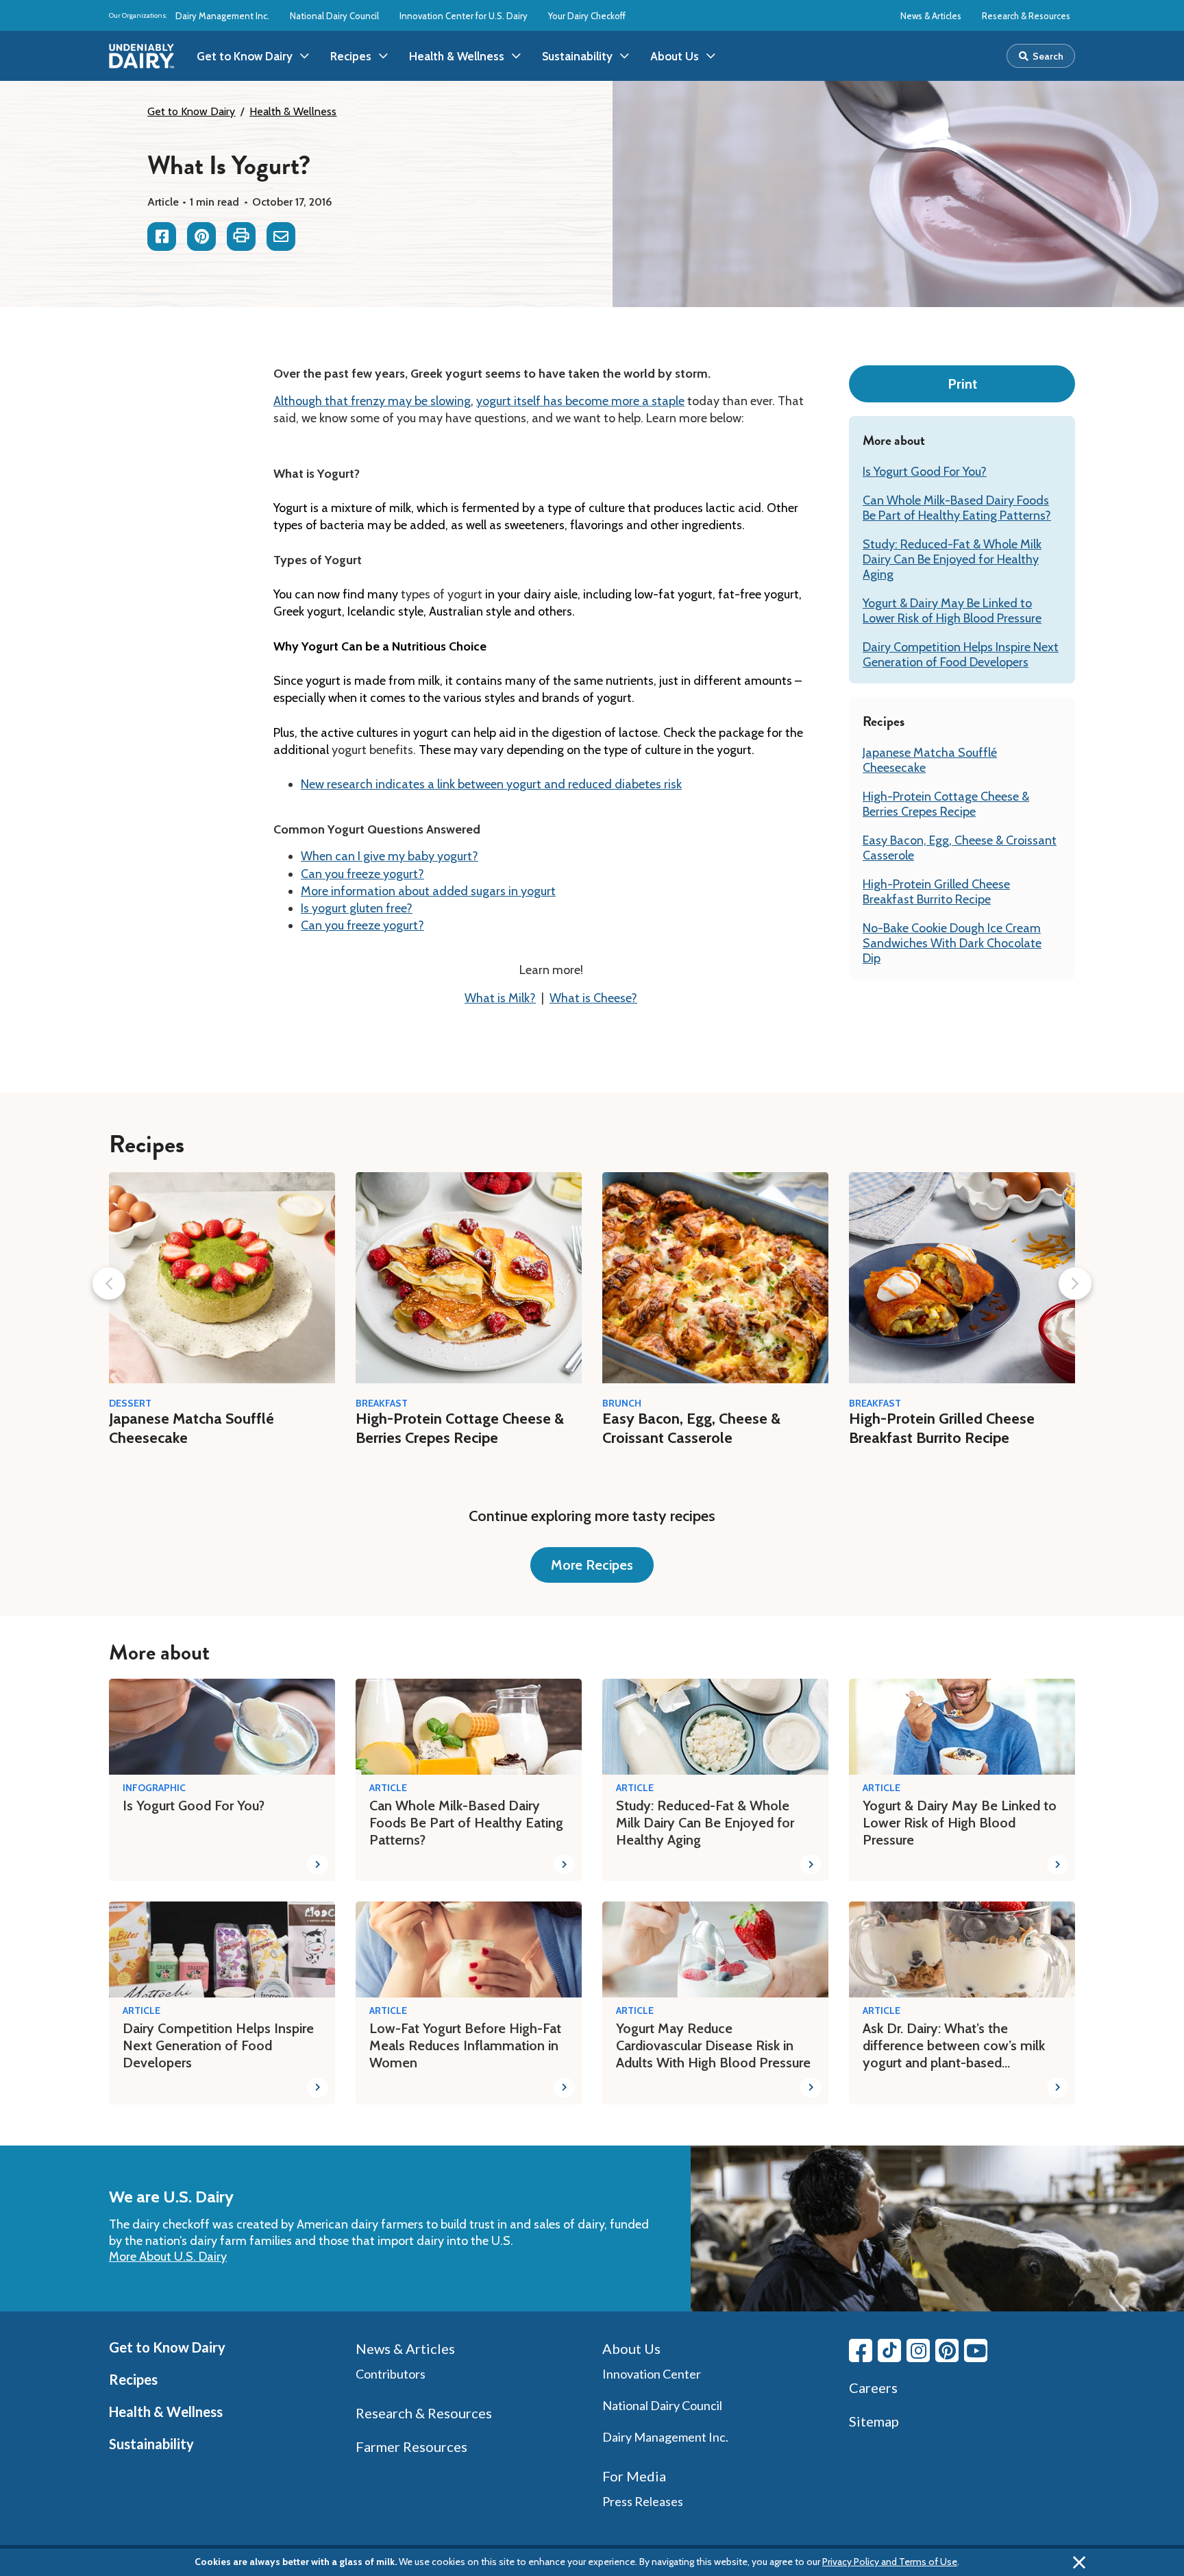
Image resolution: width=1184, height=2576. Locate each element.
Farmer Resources (411, 2446)
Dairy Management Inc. (222, 16)
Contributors (391, 2374)
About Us (631, 2348)
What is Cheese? (593, 998)
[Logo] (141, 56)
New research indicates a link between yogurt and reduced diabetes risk (491, 784)
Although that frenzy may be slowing (372, 401)
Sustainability (151, 2444)
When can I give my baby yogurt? (390, 856)
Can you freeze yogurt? (362, 874)
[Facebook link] (861, 2350)
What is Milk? (500, 998)
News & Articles (931, 16)
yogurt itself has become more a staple (580, 401)
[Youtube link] (976, 2350)
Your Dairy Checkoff (587, 16)
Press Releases (643, 2501)
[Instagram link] (918, 2350)
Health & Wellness (293, 111)
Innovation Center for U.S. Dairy (464, 16)
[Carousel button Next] (1075, 1284)
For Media (634, 2476)
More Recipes (592, 1565)
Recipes (133, 2379)
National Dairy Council (334, 16)
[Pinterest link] (947, 2350)
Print (962, 384)
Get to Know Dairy (191, 111)
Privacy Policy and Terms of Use (890, 2562)
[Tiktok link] (889, 2350)
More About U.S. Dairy (168, 2257)
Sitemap (874, 2421)
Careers (873, 2387)
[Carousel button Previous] (109, 1284)
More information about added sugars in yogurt (428, 891)
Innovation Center (652, 2374)
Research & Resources (1026, 16)
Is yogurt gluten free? (357, 908)
